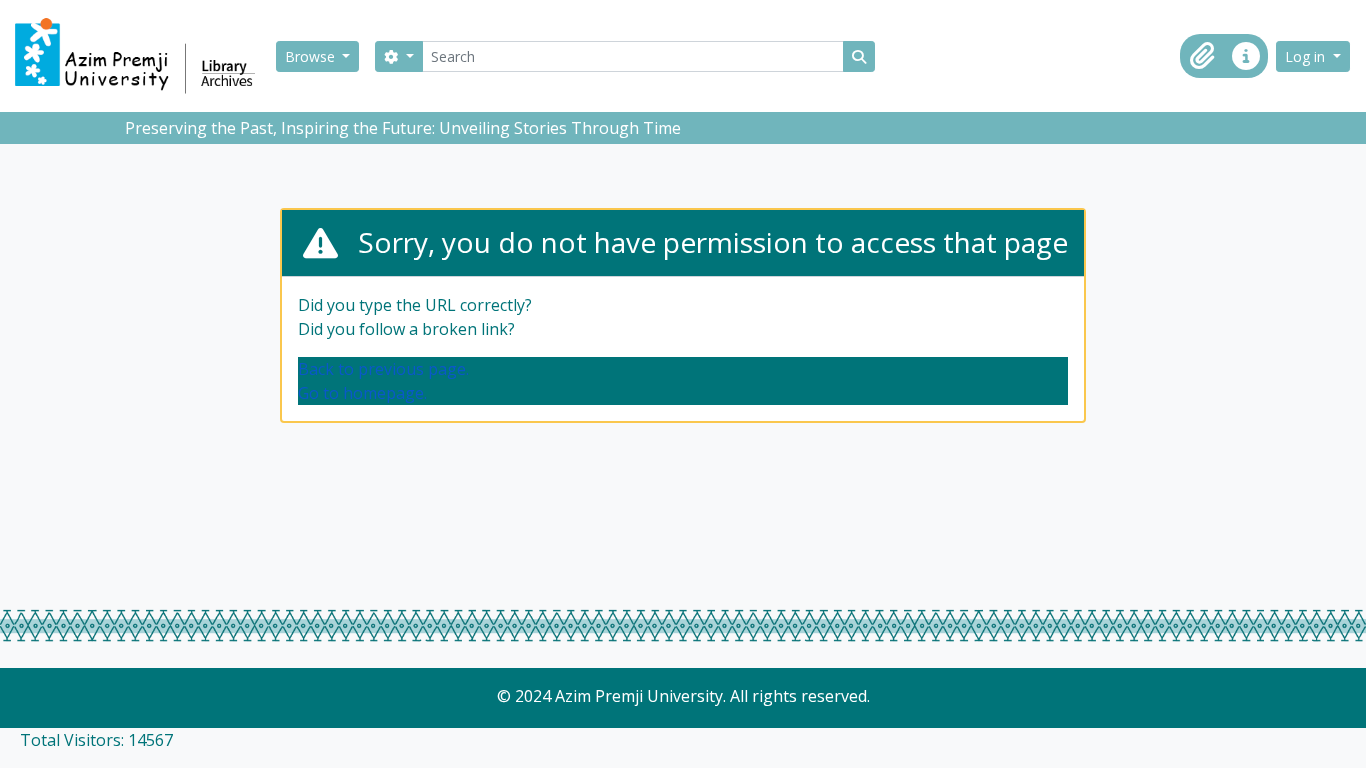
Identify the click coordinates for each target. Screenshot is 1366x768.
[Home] (144, 56)
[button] (1202, 56)
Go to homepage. (362, 393)
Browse (312, 56)
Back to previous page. (383, 369)
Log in (1307, 56)
